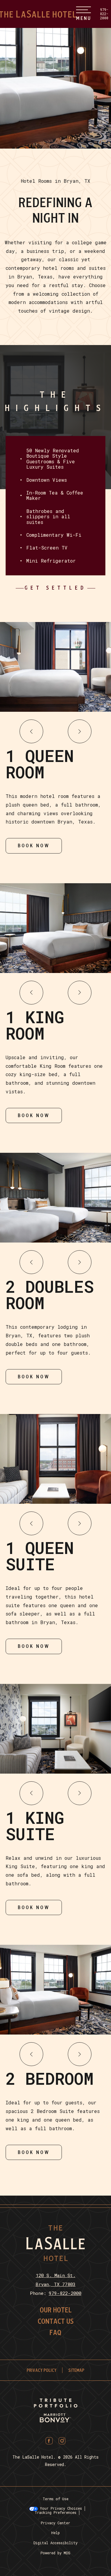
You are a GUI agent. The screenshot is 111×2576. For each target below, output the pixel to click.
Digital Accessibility (55, 2543)
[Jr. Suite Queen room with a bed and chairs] (55, 1990)
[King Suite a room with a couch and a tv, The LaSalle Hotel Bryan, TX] (55, 1729)
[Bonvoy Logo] (55, 2418)
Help (55, 2533)
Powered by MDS (55, 2553)
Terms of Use (55, 2499)
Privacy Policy (42, 2370)
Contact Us (56, 2322)
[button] (31, 731)
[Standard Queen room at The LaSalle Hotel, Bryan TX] (55, 667)
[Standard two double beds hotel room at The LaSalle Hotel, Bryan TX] (55, 1198)
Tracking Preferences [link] (55, 2512)
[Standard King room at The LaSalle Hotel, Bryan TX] (55, 928)
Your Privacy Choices (60, 2508)
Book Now (34, 843)
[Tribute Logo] (55, 2403)
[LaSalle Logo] (55, 2259)
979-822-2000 (104, 14)
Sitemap (76, 2370)
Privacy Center (55, 2523)
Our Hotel (56, 2310)
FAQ (55, 2333)
